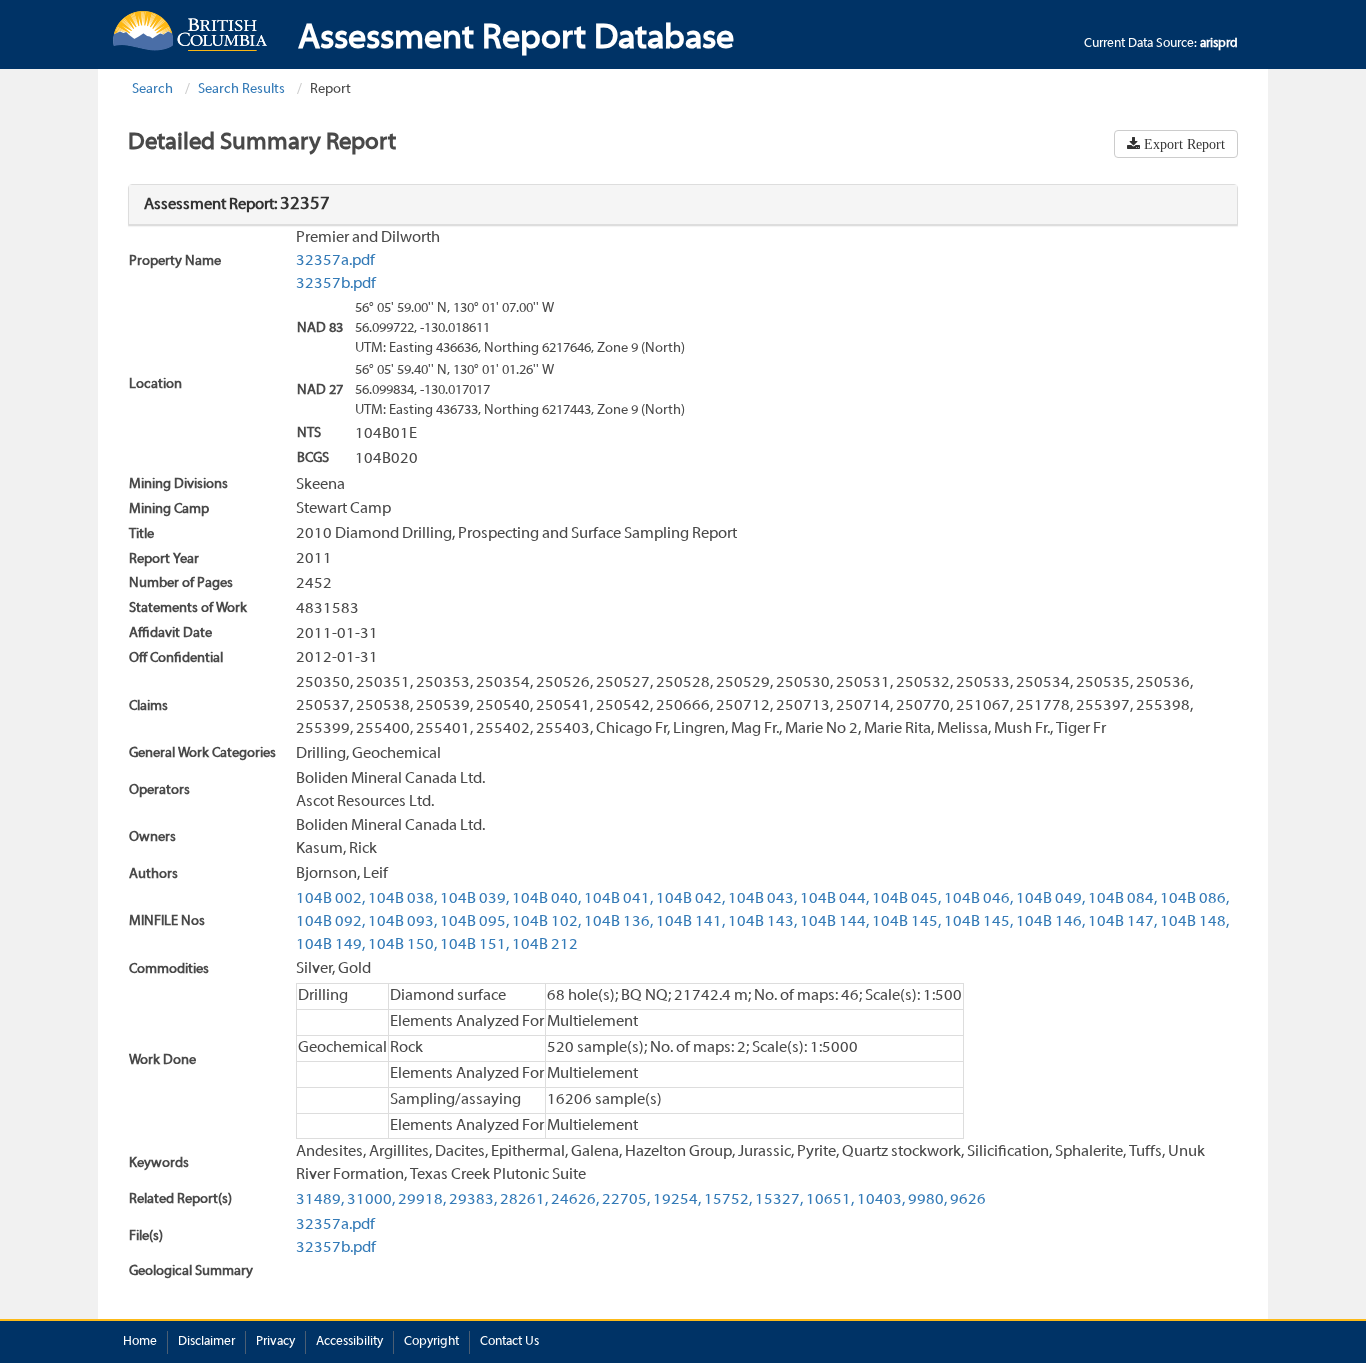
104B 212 (545, 945)
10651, (830, 1200)
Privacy (275, 1342)
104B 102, (546, 922)
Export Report (1182, 144)
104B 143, (762, 922)
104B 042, (690, 899)
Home (140, 1342)
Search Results (241, 89)
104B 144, (834, 922)
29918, (422, 1200)
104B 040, (546, 899)
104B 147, (1122, 922)
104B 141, (690, 922)
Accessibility (349, 1342)
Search (152, 89)
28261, (524, 1200)
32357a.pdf (335, 261)
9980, (927, 1200)
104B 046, (978, 899)
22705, (626, 1200)
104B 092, (330, 922)
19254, (677, 1200)
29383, (473, 1200)
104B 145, (906, 922)
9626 (968, 1200)
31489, (320, 1200)
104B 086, (1194, 899)
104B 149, (330, 945)
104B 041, (618, 899)
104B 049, (1050, 899)
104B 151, (474, 945)
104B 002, (330, 899)
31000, (371, 1200)
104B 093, (402, 922)
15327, (779, 1200)
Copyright (431, 1342)
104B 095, (474, 922)
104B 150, (402, 945)
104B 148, (1194, 922)
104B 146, (1050, 922)
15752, (728, 1200)
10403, (881, 1200)
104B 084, (1122, 899)
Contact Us (509, 1342)
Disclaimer (206, 1342)
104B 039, (474, 899)
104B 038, (402, 899)
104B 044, (834, 899)
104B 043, (762, 899)
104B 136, (618, 922)
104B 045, (906, 899)
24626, (575, 1200)
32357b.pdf (336, 284)
